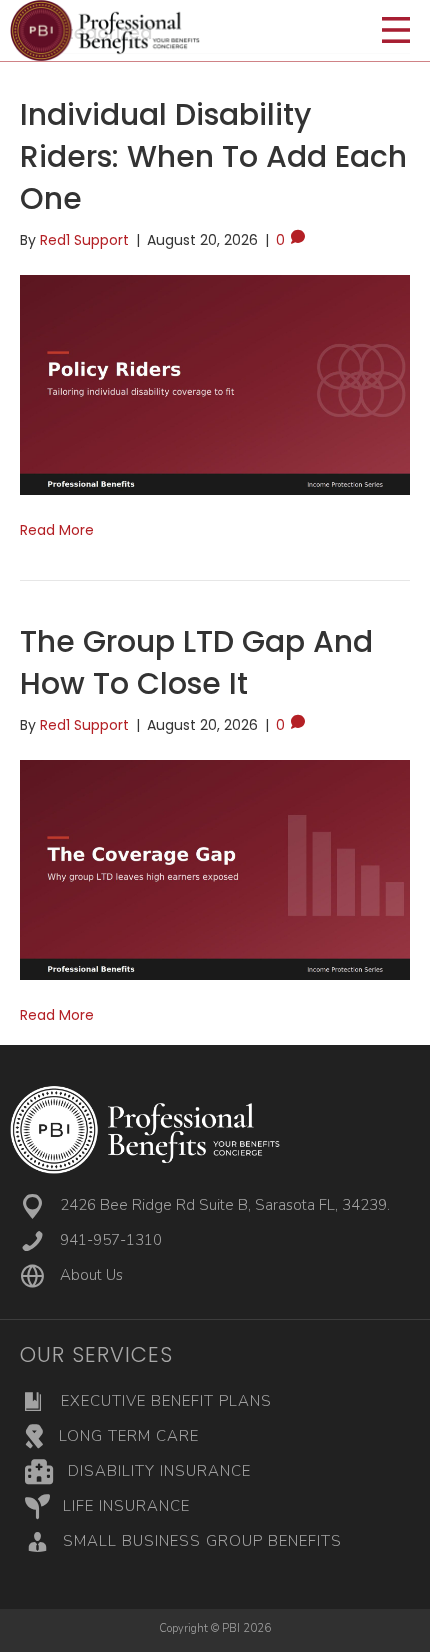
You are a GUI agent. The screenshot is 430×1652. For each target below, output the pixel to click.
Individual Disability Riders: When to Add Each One (213, 156)
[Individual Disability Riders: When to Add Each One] (215, 384)
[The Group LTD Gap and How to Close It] (215, 869)
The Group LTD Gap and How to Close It (196, 662)
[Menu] (396, 31)
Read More (57, 530)
